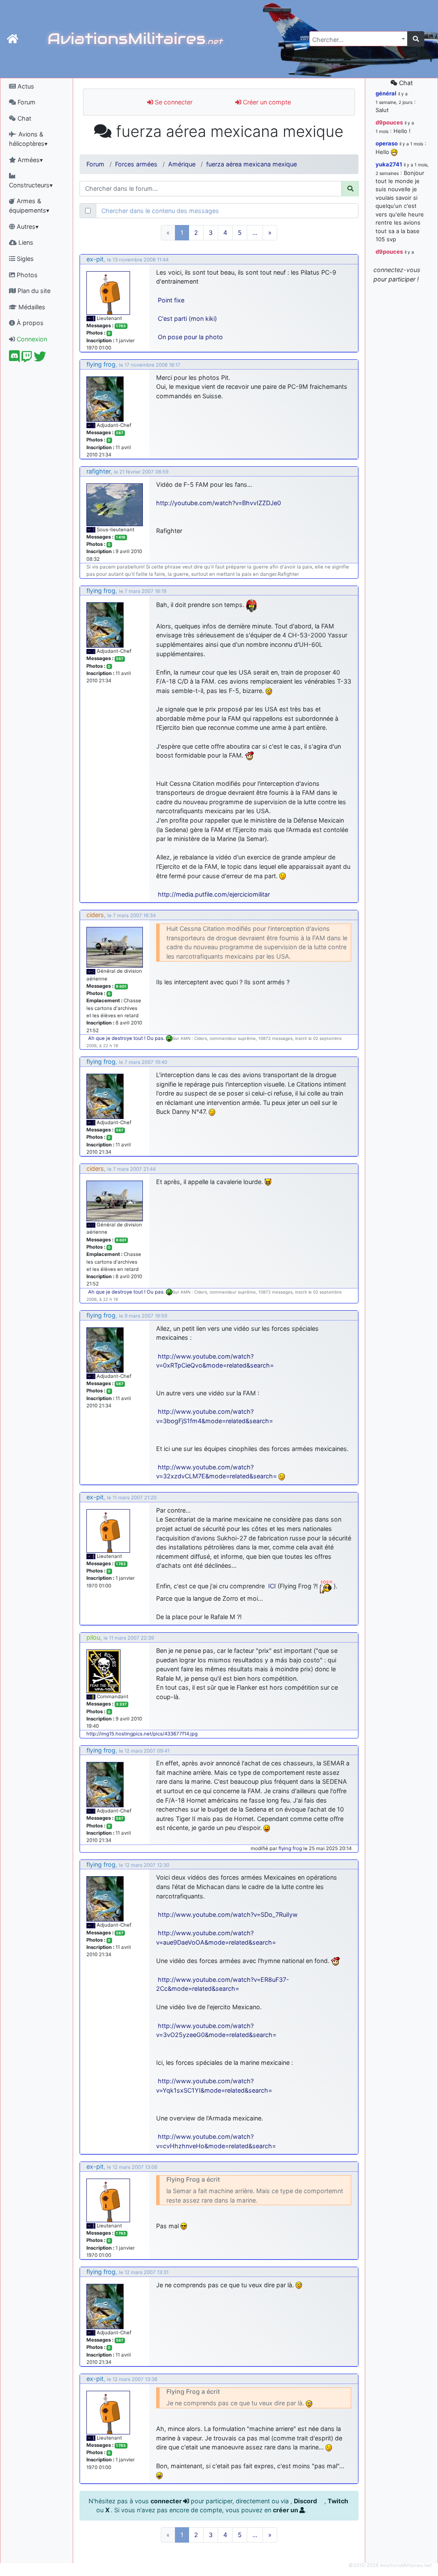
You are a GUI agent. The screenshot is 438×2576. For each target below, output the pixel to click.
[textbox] (356, 40)
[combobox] (358, 39)
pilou (93, 1637)
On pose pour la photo (190, 337)
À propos (29, 323)
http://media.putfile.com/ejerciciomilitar (214, 894)
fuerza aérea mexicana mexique (252, 164)
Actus (25, 86)
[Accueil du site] (13, 39)
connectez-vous (397, 270)
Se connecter (173, 102)
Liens (25, 242)
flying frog (101, 364)
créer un (286, 2510)
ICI (272, 1586)
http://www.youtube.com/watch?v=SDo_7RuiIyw (228, 1914)
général (386, 93)
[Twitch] (27, 359)
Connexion (31, 339)
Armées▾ (29, 160)
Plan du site (33, 291)
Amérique (182, 164)
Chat (24, 118)
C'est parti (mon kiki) (187, 318)
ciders (95, 915)
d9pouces (389, 122)
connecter (167, 2501)
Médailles (31, 307)
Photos (26, 275)
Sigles (24, 259)
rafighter (98, 471)
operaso (387, 143)
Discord (306, 2501)
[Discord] (14, 359)
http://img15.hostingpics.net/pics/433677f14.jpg (142, 1734)
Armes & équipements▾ (29, 206)
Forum (26, 102)
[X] (40, 359)
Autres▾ (27, 227)
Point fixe (171, 300)
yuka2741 (389, 164)
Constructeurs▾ (31, 185)
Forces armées (136, 164)
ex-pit (95, 259)
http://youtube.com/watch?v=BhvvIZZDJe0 (219, 503)
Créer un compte (266, 102)
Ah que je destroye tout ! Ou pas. (127, 1038)
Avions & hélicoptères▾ (28, 139)
